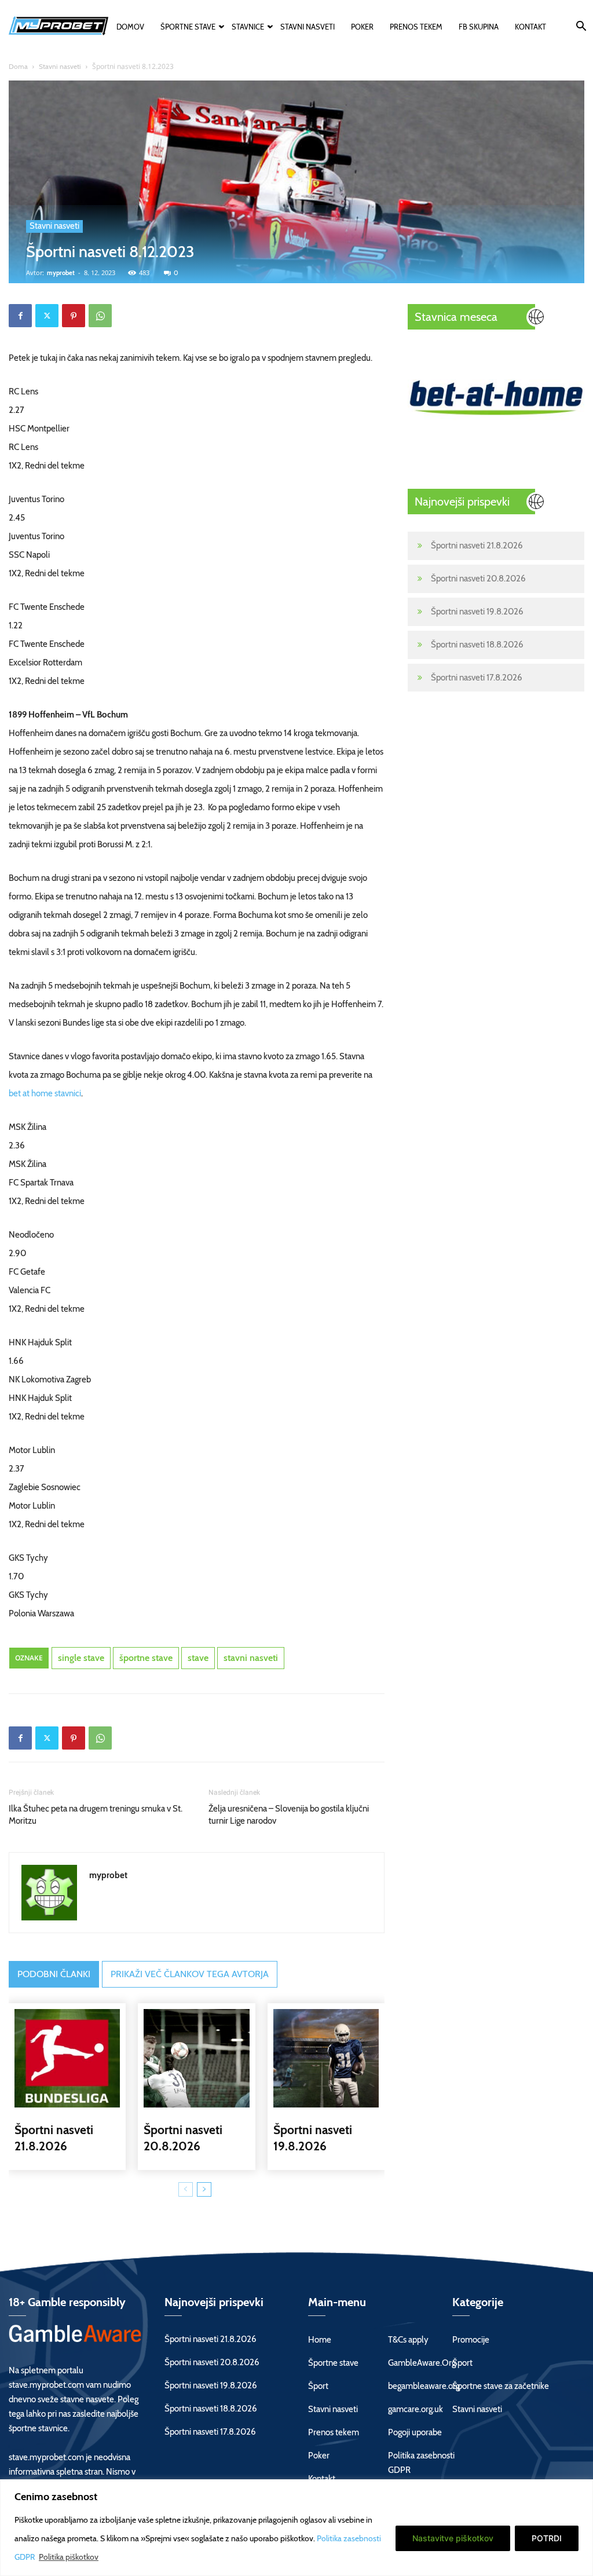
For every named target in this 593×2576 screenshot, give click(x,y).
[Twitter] (47, 316)
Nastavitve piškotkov (453, 2538)
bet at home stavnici (45, 1093)
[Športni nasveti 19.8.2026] (326, 2058)
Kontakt (530, 27)
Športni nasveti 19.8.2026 (477, 612)
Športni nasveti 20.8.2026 (478, 579)
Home (320, 2340)
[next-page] (204, 2189)
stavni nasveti (251, 1658)
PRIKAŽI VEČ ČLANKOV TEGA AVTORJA (190, 1974)
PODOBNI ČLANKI (54, 1974)
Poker (362, 27)
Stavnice (248, 27)
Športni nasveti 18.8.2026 (477, 645)
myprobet (61, 273)
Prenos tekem (416, 27)
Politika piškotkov (69, 2557)
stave (198, 1658)
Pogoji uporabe (415, 2432)
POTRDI (547, 2538)
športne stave (146, 1658)
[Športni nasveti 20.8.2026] (196, 2058)
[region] (296, 2528)
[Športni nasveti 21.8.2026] (67, 2058)
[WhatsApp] (100, 316)
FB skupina (479, 27)
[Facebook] (20, 316)
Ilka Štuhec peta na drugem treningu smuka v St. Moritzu (96, 1815)
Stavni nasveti (308, 27)
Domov (130, 27)
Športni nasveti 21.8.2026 (477, 546)
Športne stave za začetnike (501, 2386)
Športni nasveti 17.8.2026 (477, 678)
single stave (81, 1658)
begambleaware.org (424, 2386)
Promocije (471, 2340)
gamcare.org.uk (416, 2409)
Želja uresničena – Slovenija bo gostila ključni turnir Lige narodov (289, 1815)
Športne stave (188, 27)
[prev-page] (186, 2189)
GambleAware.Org (422, 2363)
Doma (18, 66)
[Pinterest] (74, 316)
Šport (318, 2386)
